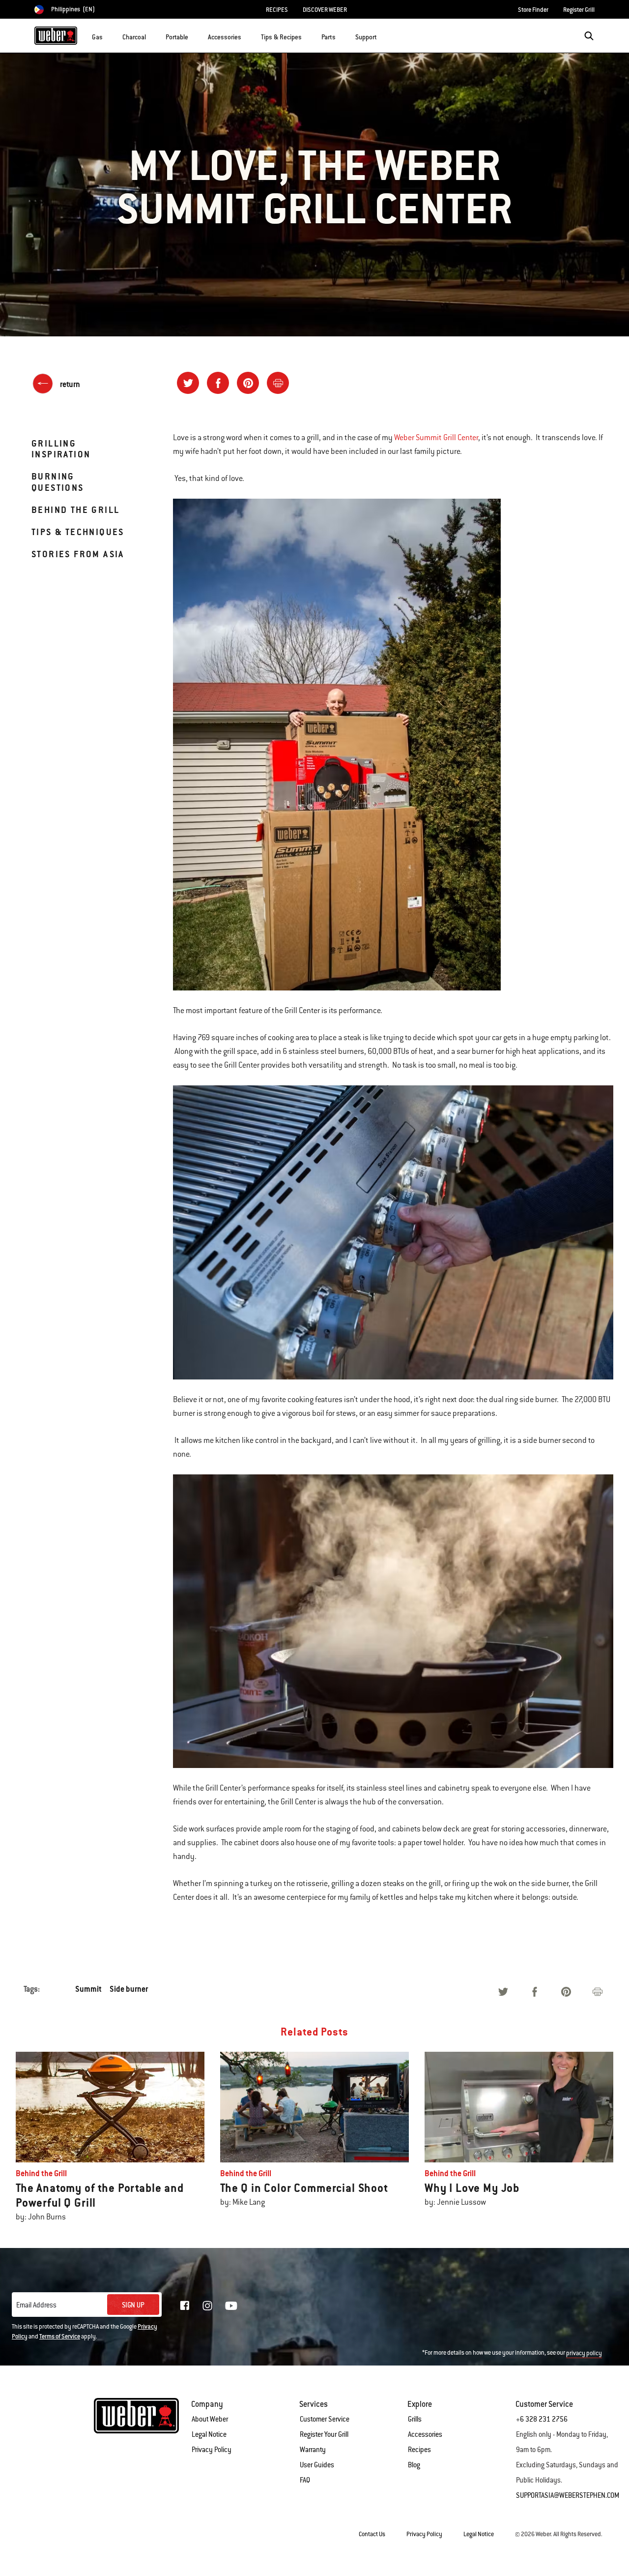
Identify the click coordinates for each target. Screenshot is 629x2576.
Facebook (185, 2306)
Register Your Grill (324, 2434)
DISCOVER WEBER (325, 10)
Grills (415, 2419)
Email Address (36, 2305)
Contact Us (372, 2534)
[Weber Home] (56, 35)
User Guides (317, 2465)
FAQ (305, 2480)
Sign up (133, 2305)
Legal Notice (209, 2434)
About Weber (210, 2419)
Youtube (231, 2306)
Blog (414, 2465)
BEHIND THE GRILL (75, 510)
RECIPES (277, 10)
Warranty (313, 2450)
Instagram (207, 2306)
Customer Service (325, 2419)
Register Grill (579, 10)
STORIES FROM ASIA (78, 554)
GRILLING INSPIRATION (61, 449)
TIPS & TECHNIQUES (78, 532)
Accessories (425, 2434)
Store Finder (533, 10)
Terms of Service (60, 2336)
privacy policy (584, 2353)
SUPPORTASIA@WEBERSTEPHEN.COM (568, 2495)
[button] (109, 35)
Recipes (419, 2450)
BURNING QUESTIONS (58, 482)
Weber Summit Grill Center (436, 438)
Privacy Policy (212, 2450)
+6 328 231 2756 (542, 2419)
